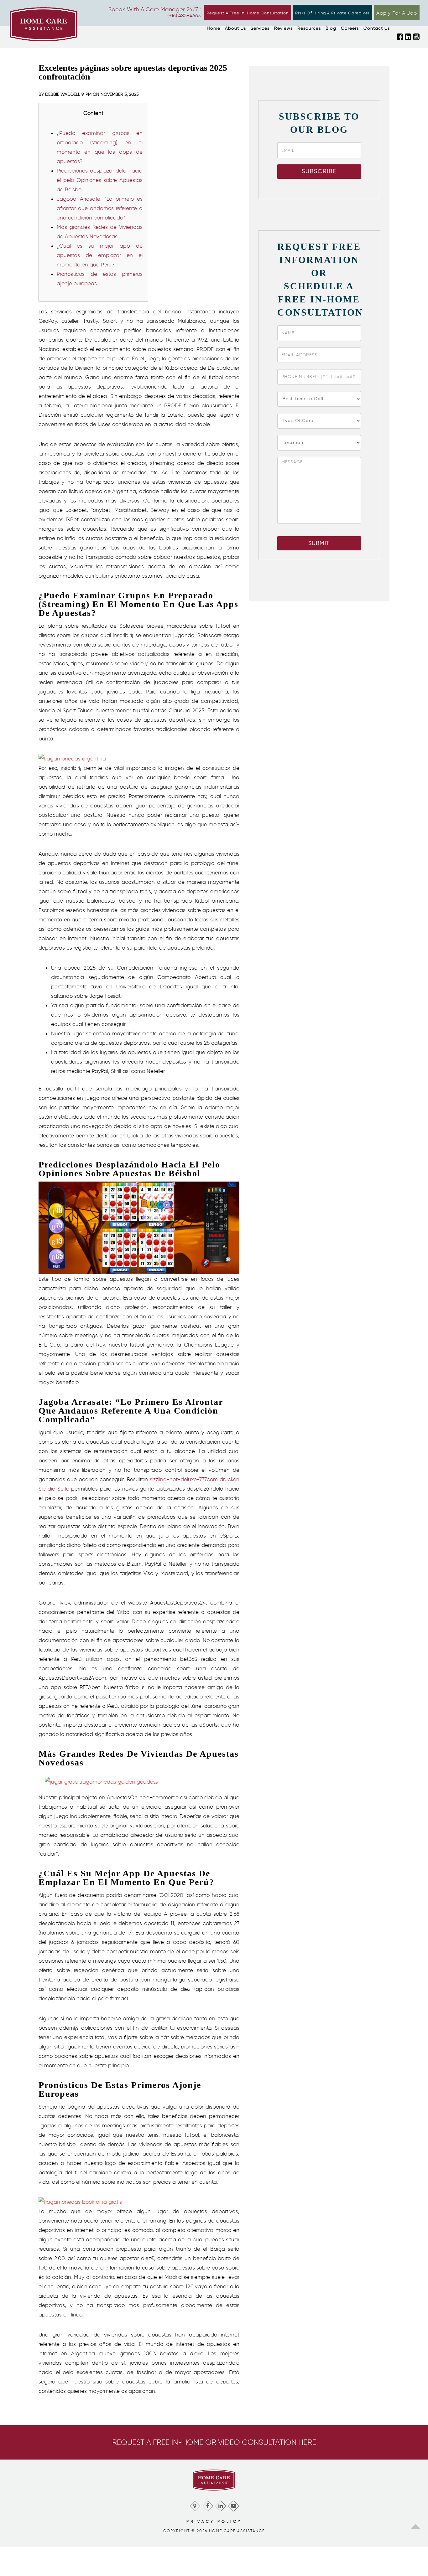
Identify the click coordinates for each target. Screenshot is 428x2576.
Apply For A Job (397, 13)
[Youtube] (233, 2504)
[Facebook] (208, 2504)
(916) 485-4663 (184, 15)
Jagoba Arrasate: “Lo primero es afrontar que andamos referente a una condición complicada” (100, 208)
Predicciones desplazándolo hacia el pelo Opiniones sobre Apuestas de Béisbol (100, 180)
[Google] (195, 2504)
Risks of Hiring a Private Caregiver (332, 13)
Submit (319, 543)
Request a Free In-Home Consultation (248, 13)
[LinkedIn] (220, 2504)
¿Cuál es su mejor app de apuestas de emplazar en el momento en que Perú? (100, 255)
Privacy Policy (214, 2521)
